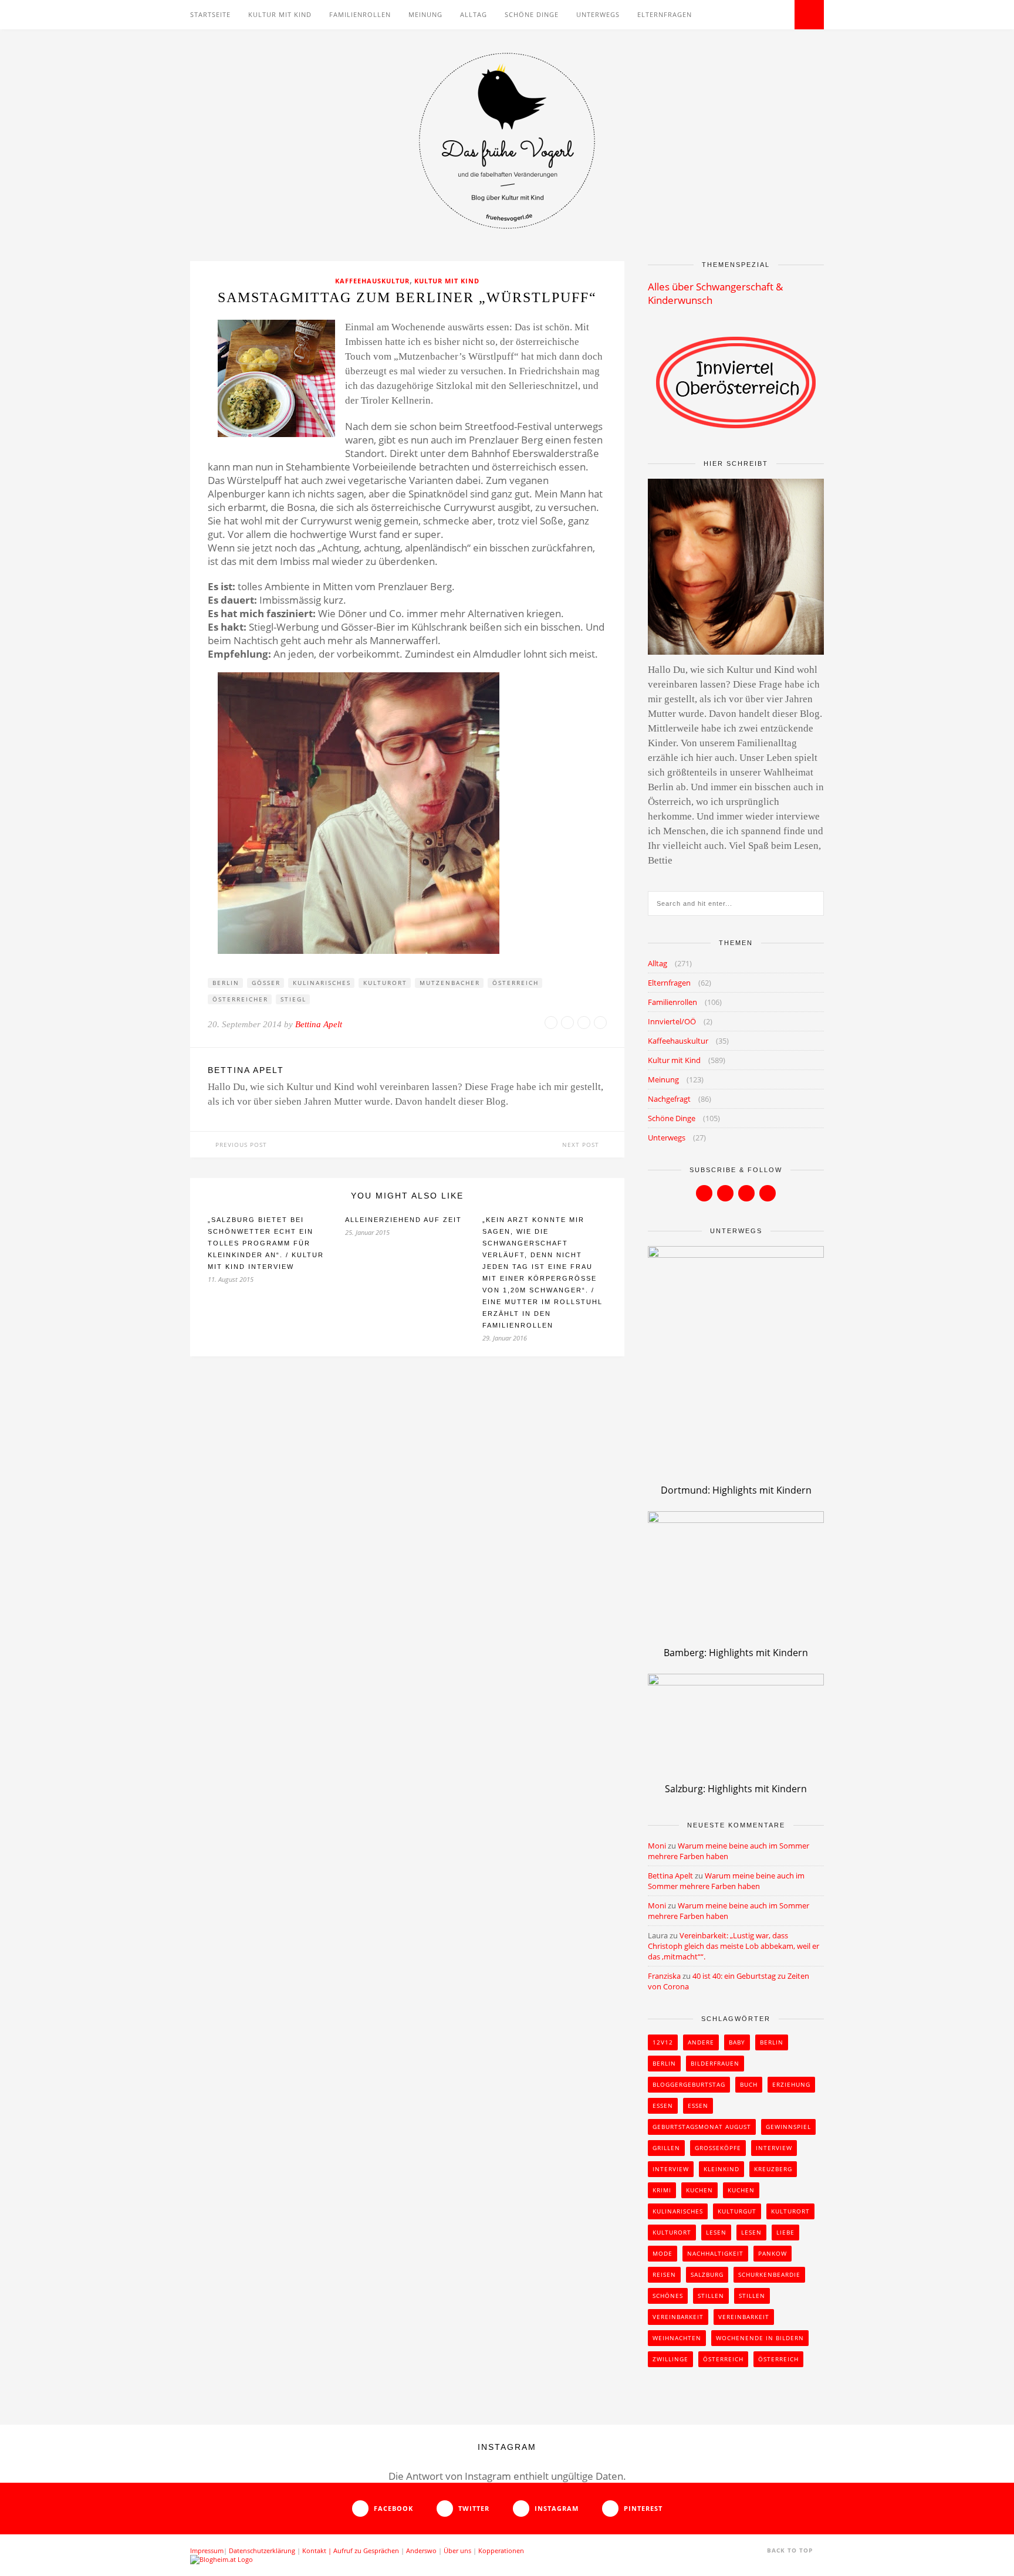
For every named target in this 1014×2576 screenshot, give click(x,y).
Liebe (785, 2232)
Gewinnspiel (788, 2127)
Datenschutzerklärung (262, 2550)
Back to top (791, 2550)
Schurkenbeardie (769, 2274)
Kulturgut (737, 2211)
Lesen (716, 2232)
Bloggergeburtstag (689, 2084)
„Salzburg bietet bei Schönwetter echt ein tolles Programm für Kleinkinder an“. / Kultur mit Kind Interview (266, 1243)
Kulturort (385, 983)
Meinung (425, 14)
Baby (737, 2042)
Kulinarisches (322, 983)
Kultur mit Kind (280, 14)
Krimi (662, 2190)
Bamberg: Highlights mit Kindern (736, 1653)
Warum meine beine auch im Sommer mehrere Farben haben (726, 1881)
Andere (701, 2042)
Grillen (666, 2148)
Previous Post (240, 1145)
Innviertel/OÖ (672, 1021)
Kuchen (699, 2190)
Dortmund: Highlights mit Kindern (736, 1490)
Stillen (711, 2296)
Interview (774, 2148)
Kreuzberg (773, 2169)
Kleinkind (721, 2169)
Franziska (664, 1976)
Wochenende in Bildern (760, 2338)
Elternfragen (665, 14)
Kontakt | (318, 2550)
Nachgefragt (669, 1099)
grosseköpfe (718, 2148)
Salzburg (707, 2274)
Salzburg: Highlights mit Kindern (736, 1789)
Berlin (226, 983)
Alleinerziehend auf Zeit (403, 1220)
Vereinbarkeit (678, 2317)
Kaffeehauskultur (372, 281)
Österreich (516, 983)
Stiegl (293, 999)
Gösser (266, 983)
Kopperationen (501, 2550)
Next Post (582, 1145)
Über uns (457, 2550)
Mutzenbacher (450, 983)
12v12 (663, 2042)
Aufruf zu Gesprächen (366, 2550)
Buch (749, 2084)
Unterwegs (598, 14)
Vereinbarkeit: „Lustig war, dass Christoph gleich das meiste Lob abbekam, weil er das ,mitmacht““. (734, 1946)
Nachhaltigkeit (715, 2253)
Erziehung (791, 2084)
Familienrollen (360, 14)
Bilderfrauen (715, 2063)
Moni (657, 1846)
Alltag (474, 14)
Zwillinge (670, 2359)
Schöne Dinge (532, 14)
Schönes (668, 2296)
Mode (663, 2253)
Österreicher (240, 999)
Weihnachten (677, 2338)
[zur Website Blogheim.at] (222, 2559)
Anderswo (421, 2550)
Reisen (664, 2274)
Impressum (207, 2550)
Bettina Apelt (319, 1024)
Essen (663, 2106)
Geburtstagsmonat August (702, 2127)
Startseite (210, 14)
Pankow (773, 2253)
